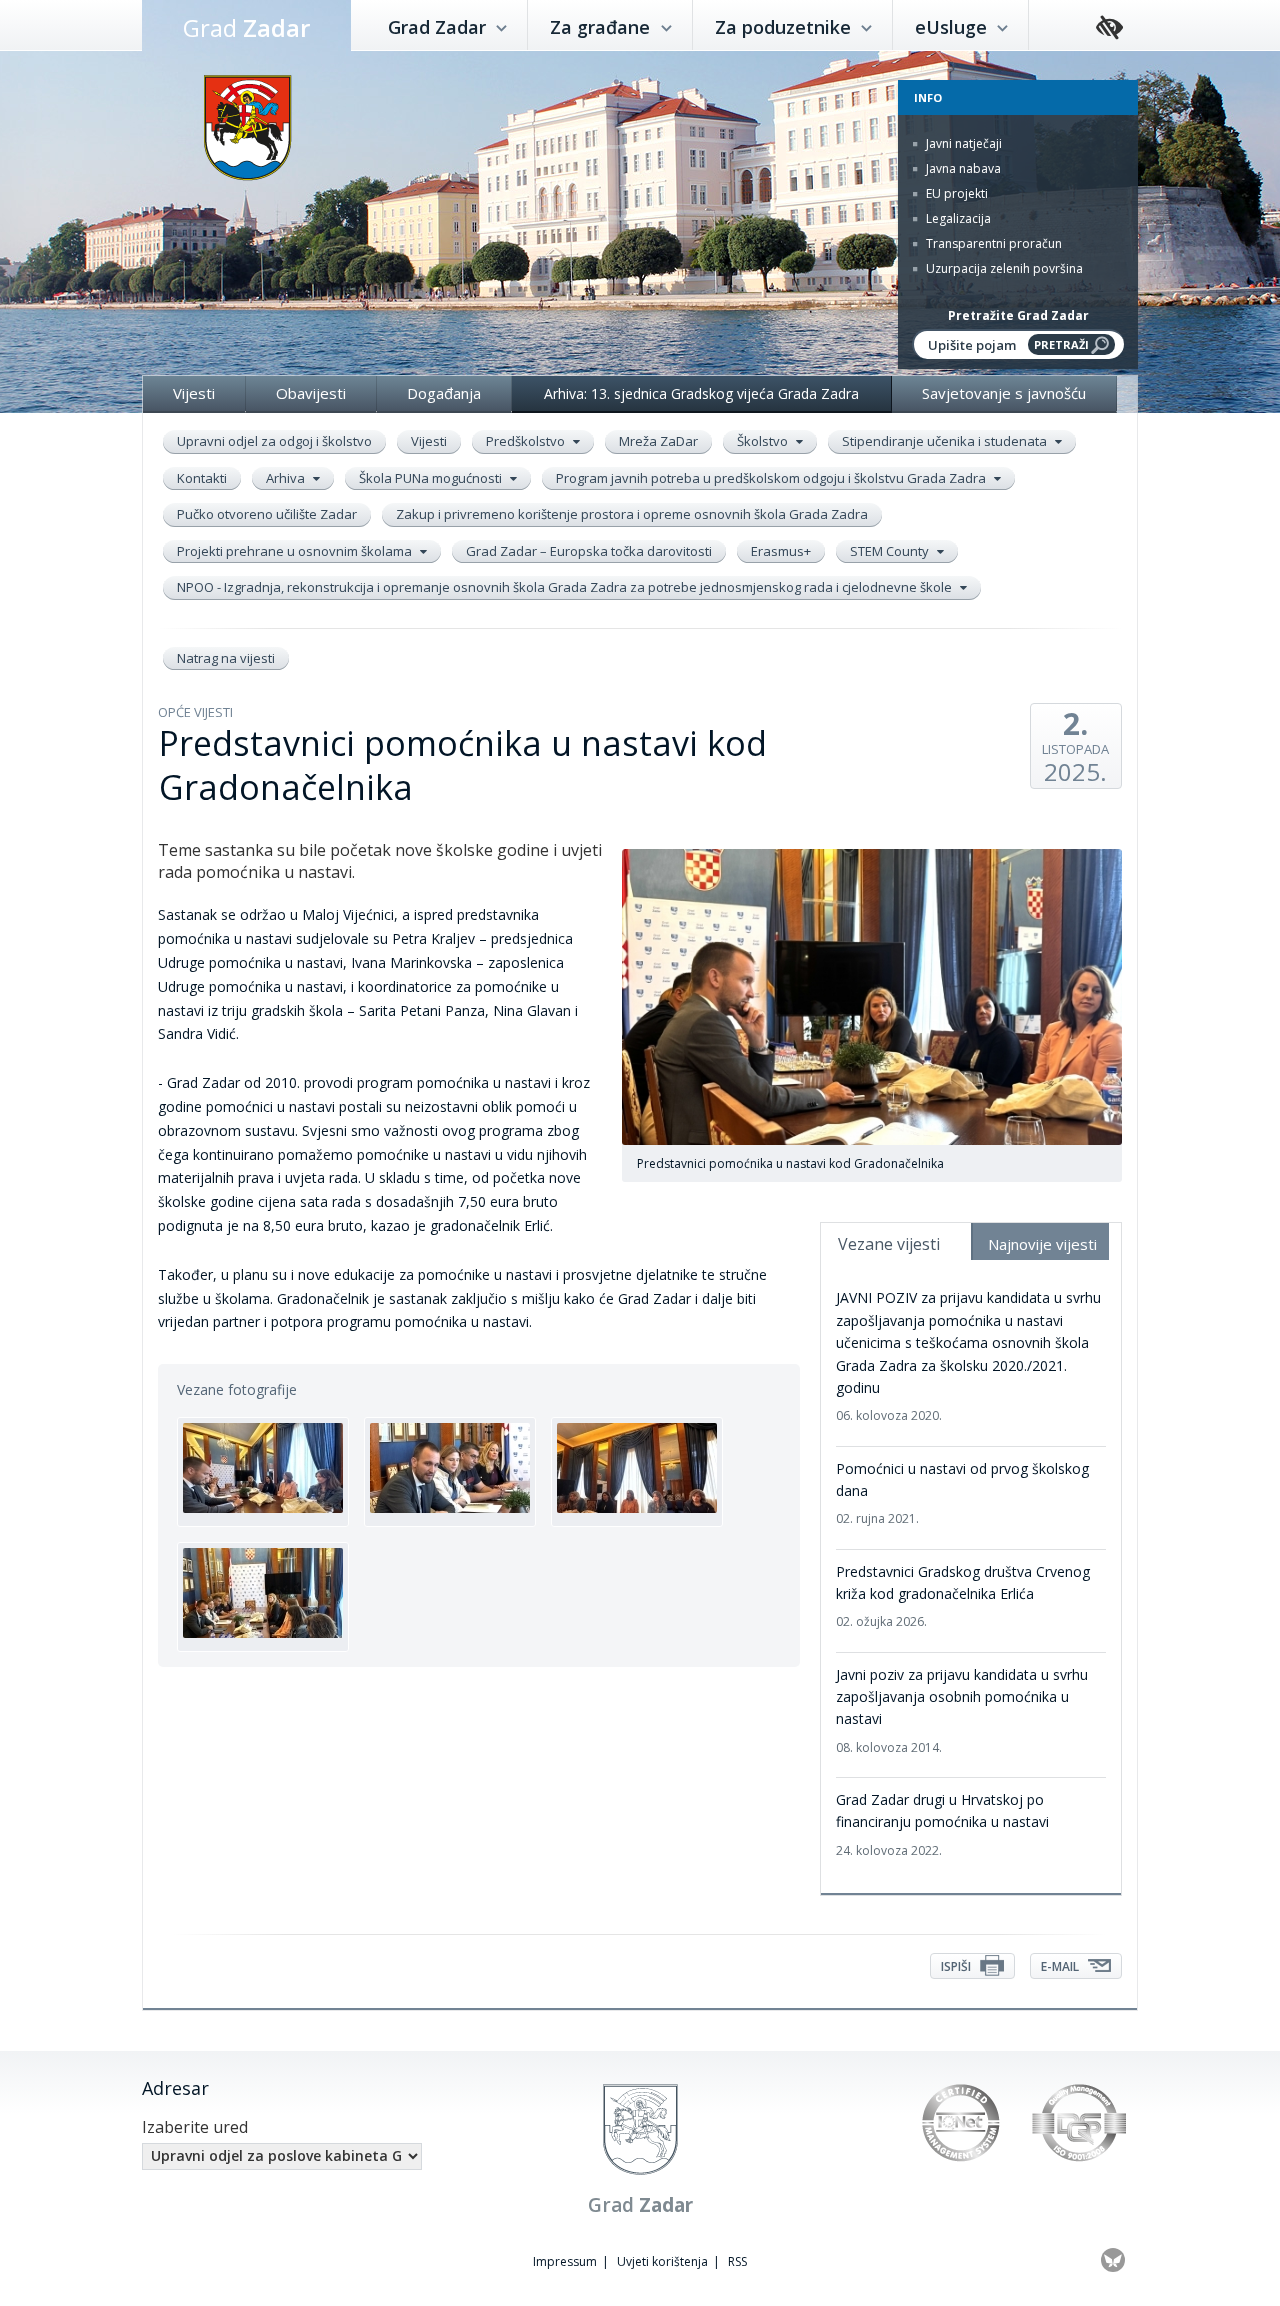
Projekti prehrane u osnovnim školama (296, 551)
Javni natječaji (962, 143)
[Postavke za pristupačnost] (1109, 28)
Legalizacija (957, 218)
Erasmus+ (781, 551)
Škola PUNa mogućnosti (432, 478)
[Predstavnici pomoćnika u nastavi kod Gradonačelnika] (263, 1472)
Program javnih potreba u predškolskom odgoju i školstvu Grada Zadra (772, 478)
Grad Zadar (439, 27)
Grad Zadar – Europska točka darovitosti (589, 551)
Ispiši (957, 1966)
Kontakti (202, 478)
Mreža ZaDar (658, 441)
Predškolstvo (527, 441)
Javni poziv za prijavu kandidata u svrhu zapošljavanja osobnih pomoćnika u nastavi (962, 1710)
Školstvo (764, 441)
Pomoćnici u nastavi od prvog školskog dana (962, 1493)
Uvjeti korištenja (662, 2261)
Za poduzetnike (785, 27)
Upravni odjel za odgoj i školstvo (274, 441)
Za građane (602, 27)
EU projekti (955, 193)
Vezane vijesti (889, 1244)
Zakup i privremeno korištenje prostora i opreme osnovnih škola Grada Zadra (632, 514)
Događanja (444, 393)
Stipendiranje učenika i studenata (946, 441)
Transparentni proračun (992, 243)
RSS (737, 2261)
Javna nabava (962, 168)
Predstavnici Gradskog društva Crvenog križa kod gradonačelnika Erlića (963, 1596)
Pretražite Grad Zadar (1018, 315)
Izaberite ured (195, 2127)
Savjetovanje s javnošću (1004, 393)
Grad (246, 27)
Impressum (565, 2261)
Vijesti (194, 393)
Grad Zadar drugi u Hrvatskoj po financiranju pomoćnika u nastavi (942, 1824)
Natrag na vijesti (226, 658)
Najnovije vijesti (1042, 1244)
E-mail (1061, 1966)
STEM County (891, 551)
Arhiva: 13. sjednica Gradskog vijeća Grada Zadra (701, 393)
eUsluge (953, 27)
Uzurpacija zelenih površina (1003, 268)
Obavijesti (311, 393)
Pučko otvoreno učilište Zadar (267, 514)
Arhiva (287, 478)
